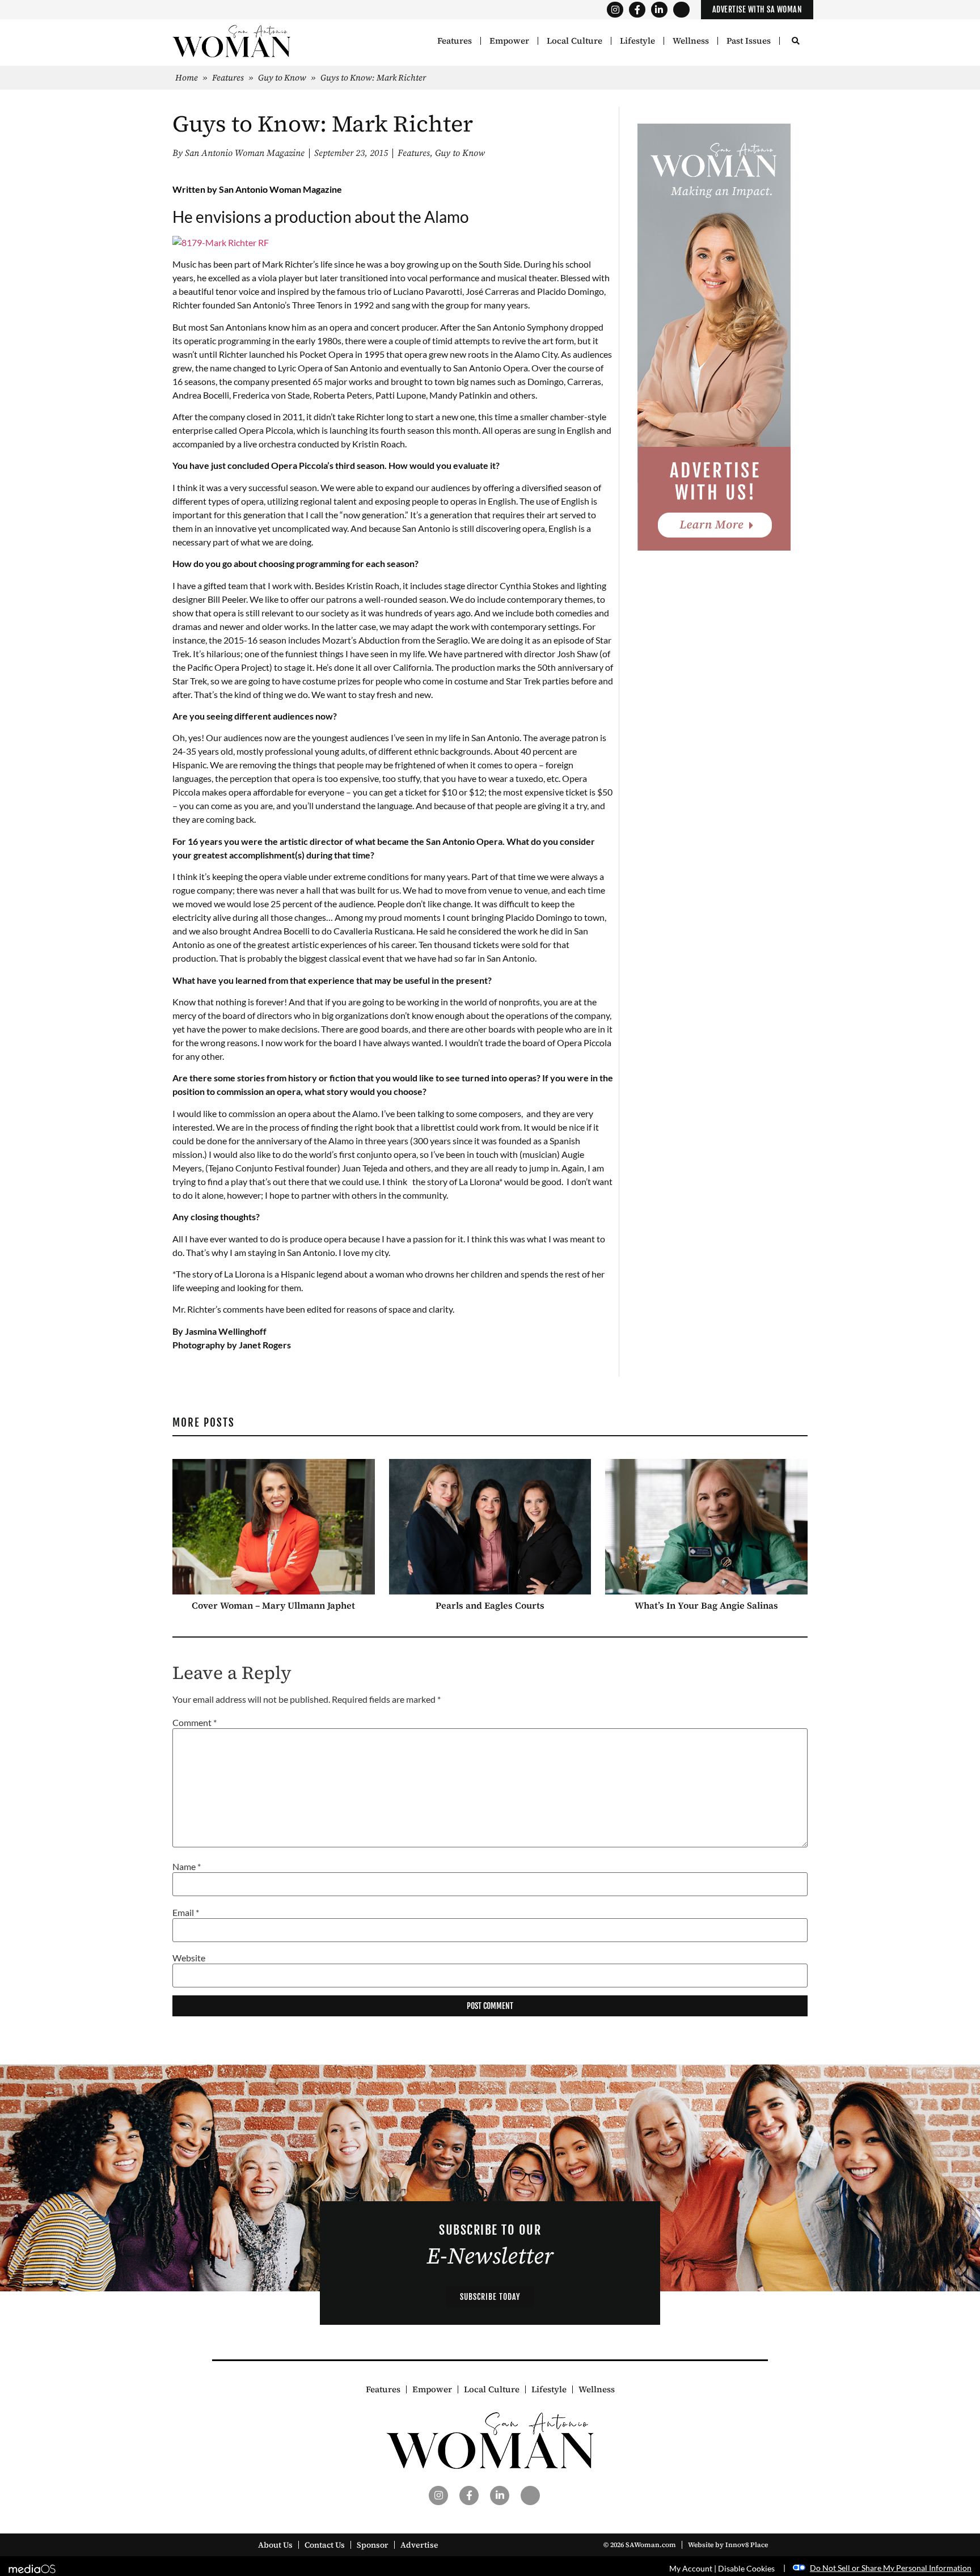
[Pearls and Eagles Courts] (490, 1527)
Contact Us (325, 2545)
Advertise (419, 2545)
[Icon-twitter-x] (681, 10)
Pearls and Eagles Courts (490, 1605)
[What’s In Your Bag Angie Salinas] (706, 1527)
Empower (509, 41)
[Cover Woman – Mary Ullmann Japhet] (274, 1527)
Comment (195, 1723)
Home (187, 77)
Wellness (691, 41)
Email (186, 1913)
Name (187, 1867)
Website (189, 1958)
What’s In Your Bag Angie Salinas (706, 1605)
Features (455, 41)
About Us (275, 2545)
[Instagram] (615, 10)
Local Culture (575, 41)
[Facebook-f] (637, 10)
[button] (795, 42)
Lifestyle (637, 41)
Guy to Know (282, 77)
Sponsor (373, 2545)
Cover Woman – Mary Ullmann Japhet (273, 1605)
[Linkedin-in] (659, 10)
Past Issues (749, 41)
